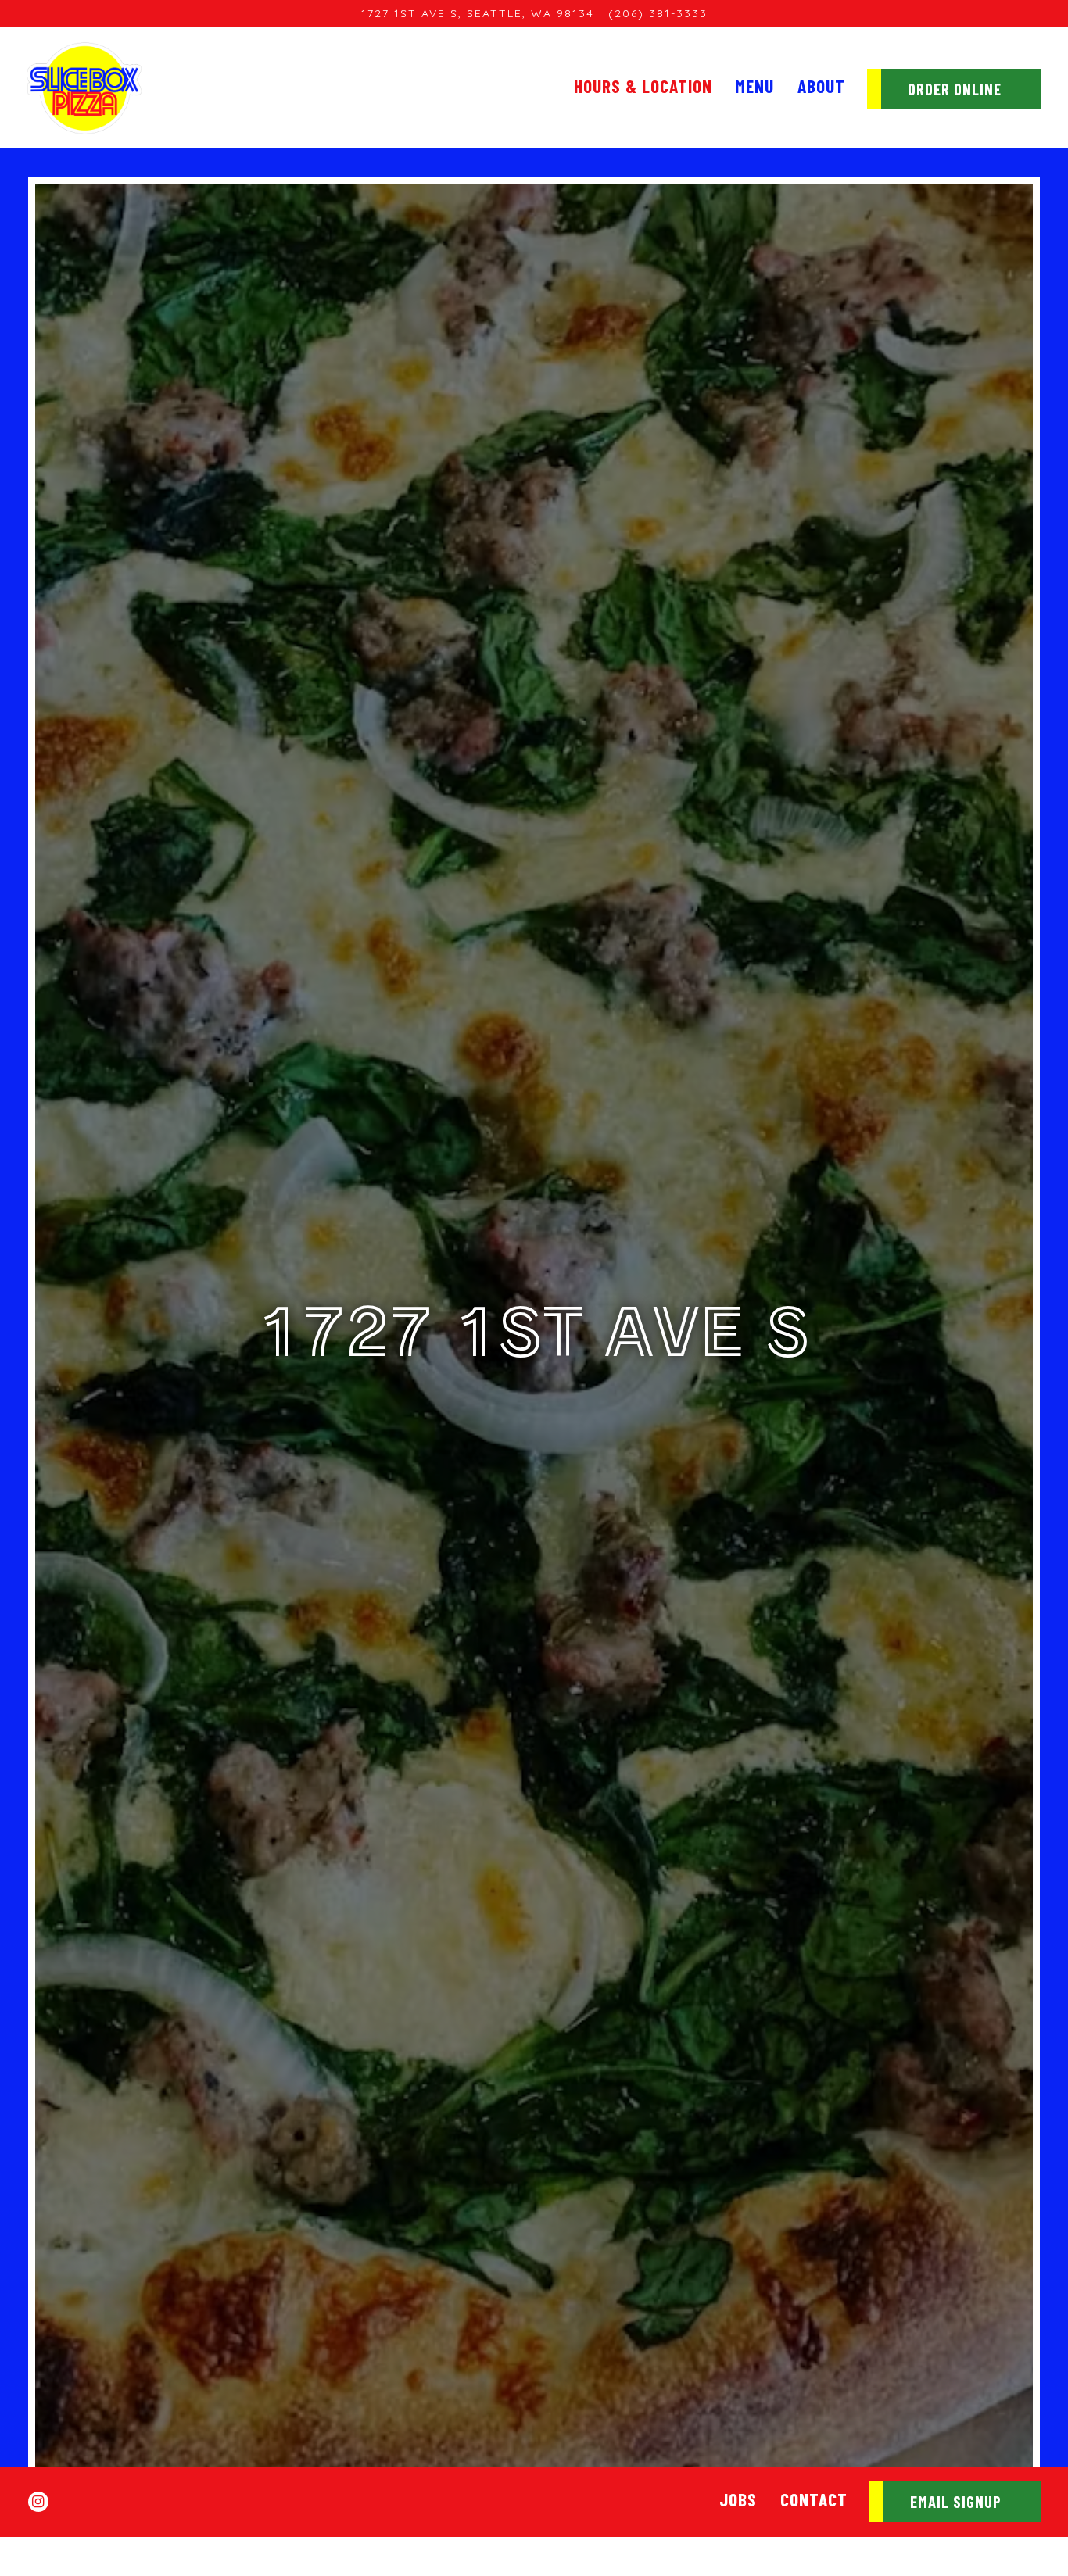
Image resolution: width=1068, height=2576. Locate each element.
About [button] (821, 86)
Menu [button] (754, 86)
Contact (814, 2499)
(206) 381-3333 (658, 13)
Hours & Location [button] (643, 86)
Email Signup (956, 2502)
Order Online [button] (955, 89)
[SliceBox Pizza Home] (85, 88)
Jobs (738, 2499)
